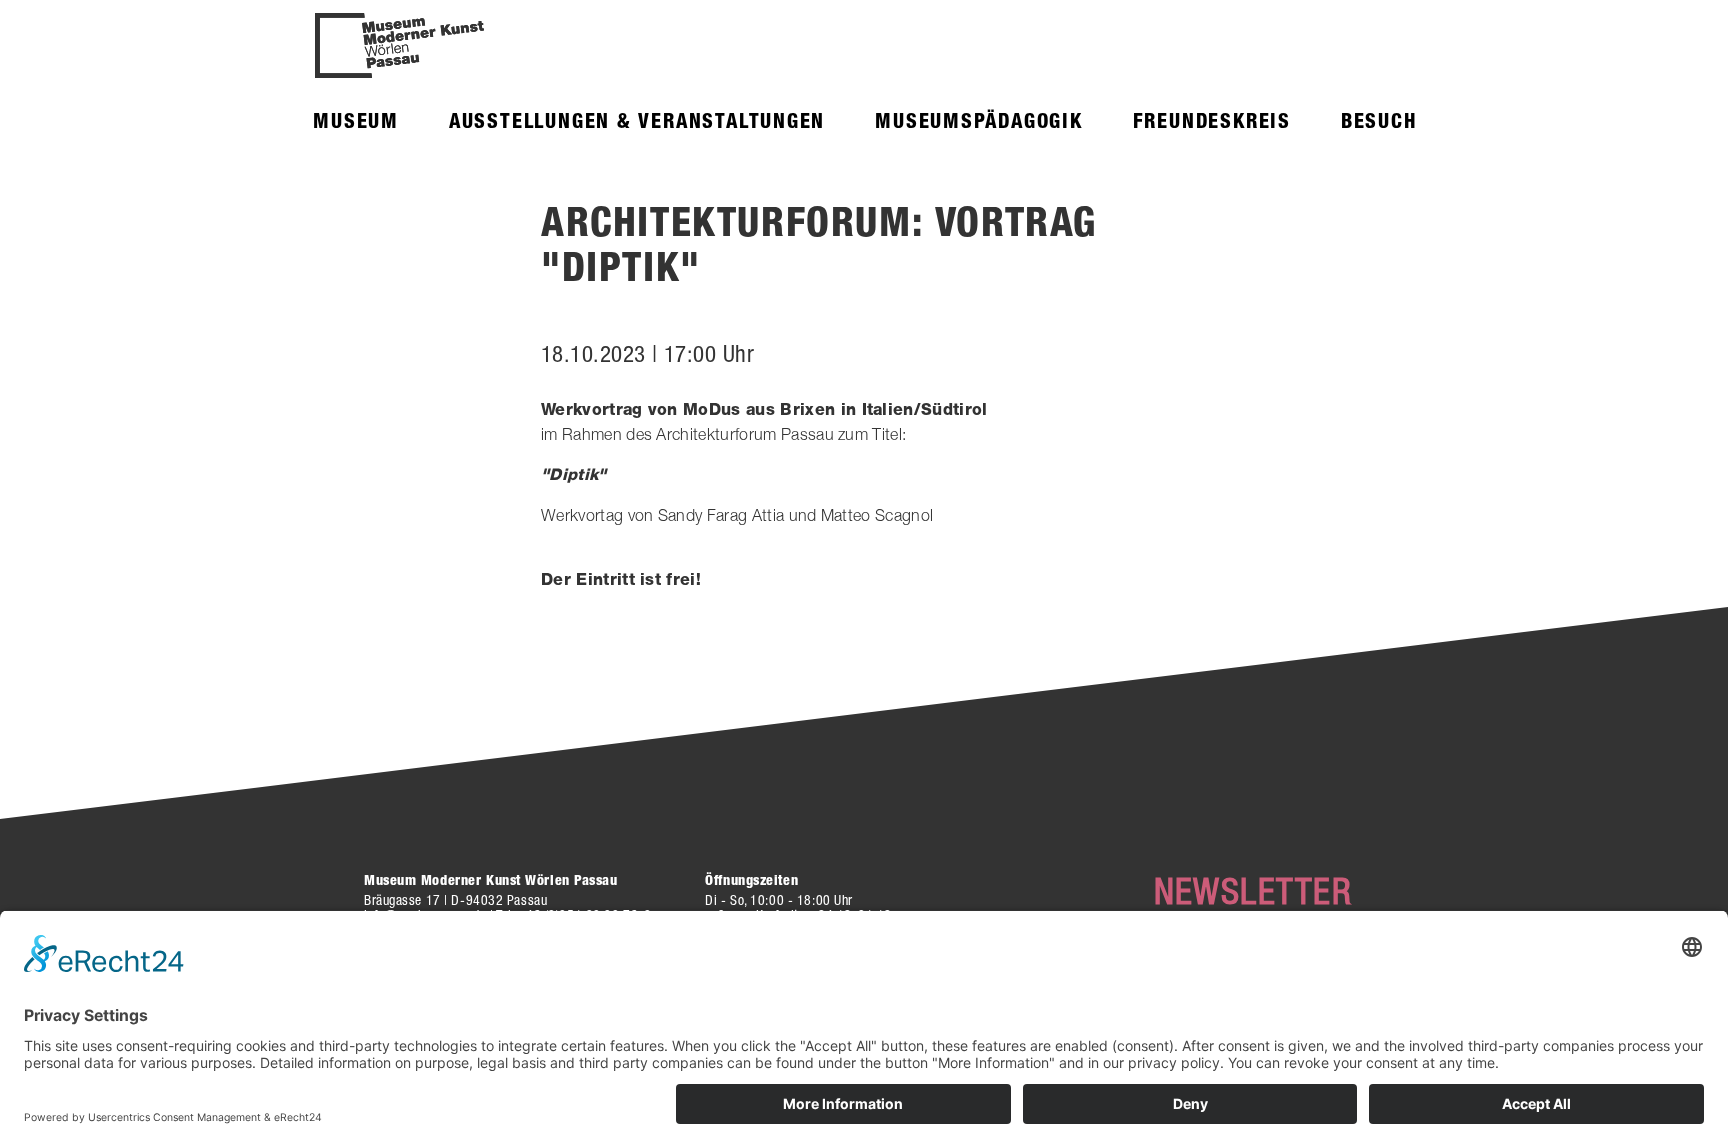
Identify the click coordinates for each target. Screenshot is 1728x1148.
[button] (356, 120)
